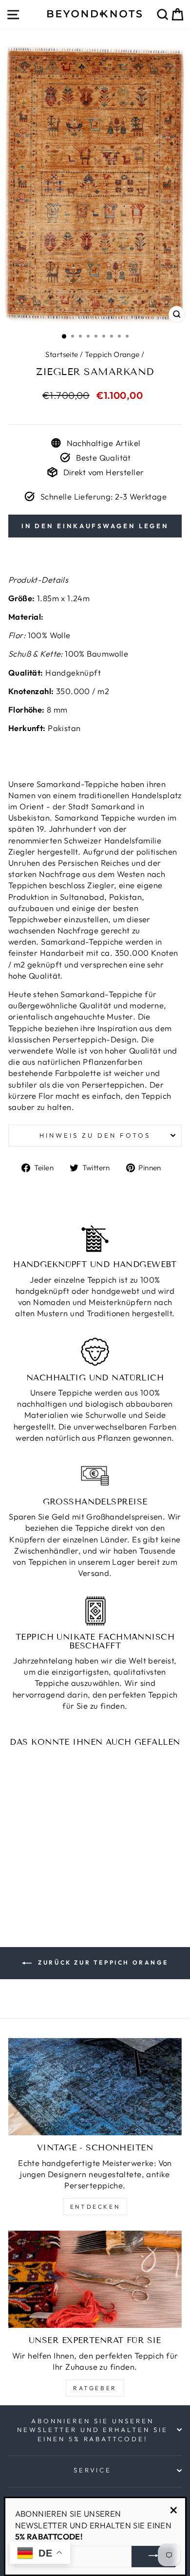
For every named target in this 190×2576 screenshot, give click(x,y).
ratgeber (95, 2388)
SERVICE (93, 2470)
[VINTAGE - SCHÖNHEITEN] (95, 2087)
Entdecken (95, 2207)
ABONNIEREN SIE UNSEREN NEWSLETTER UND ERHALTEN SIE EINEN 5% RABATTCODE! (93, 2430)
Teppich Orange (112, 354)
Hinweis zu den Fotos (95, 1135)
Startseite (62, 354)
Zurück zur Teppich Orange (102, 1962)
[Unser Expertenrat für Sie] (95, 2279)
